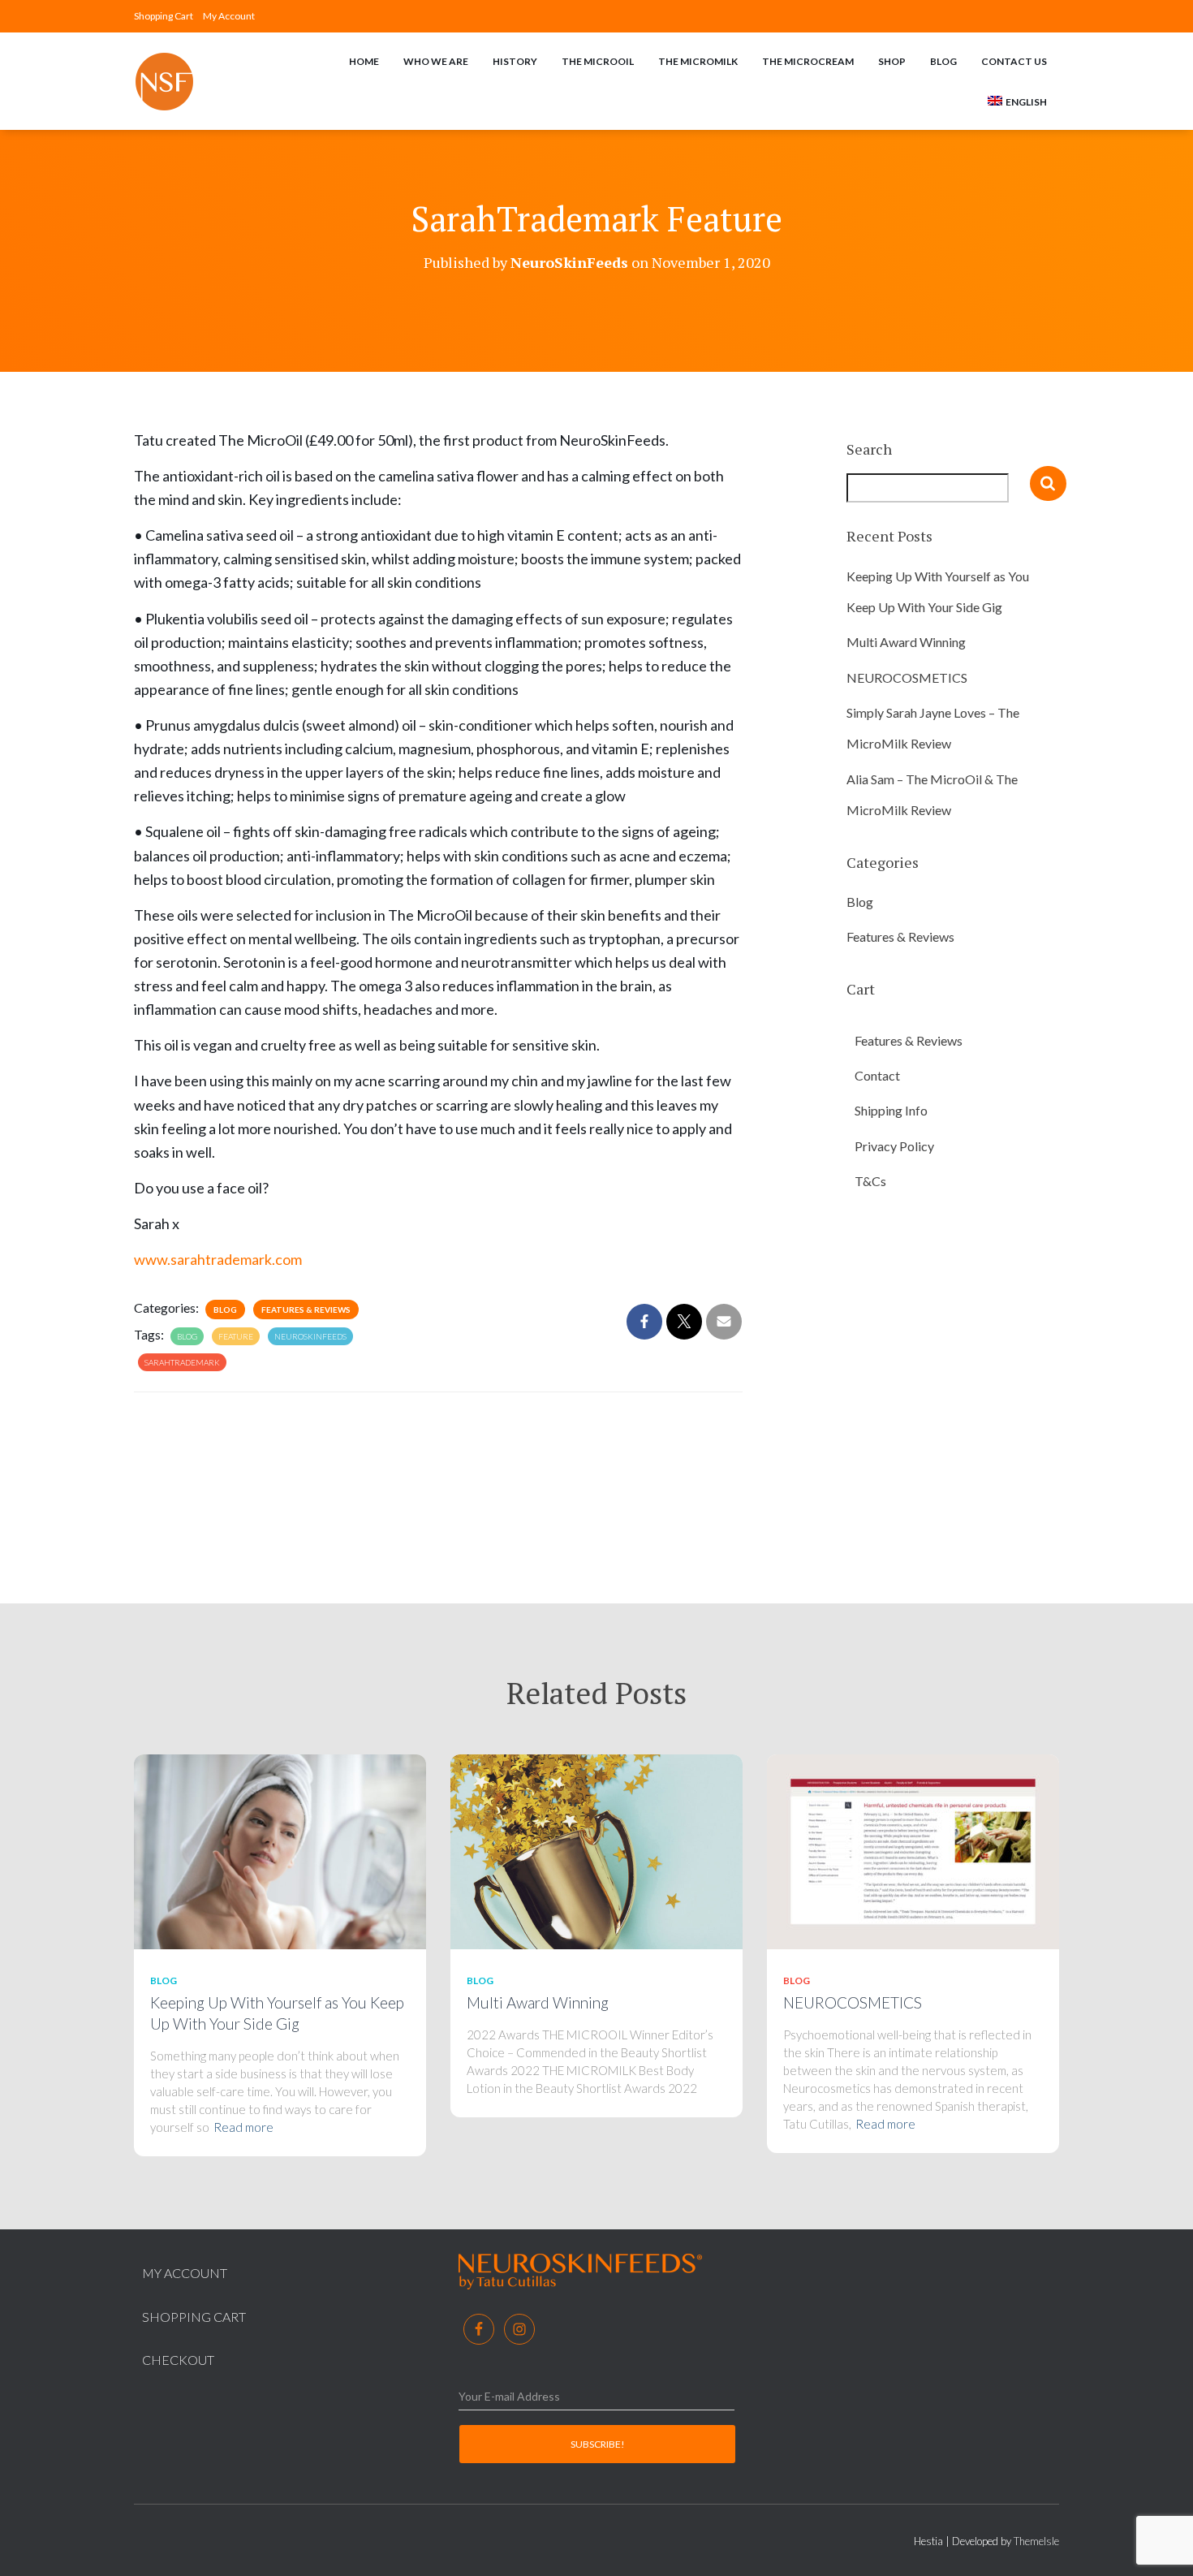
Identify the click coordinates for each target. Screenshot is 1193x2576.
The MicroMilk (698, 61)
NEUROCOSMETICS (907, 677)
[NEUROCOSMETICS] (913, 1851)
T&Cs (870, 1181)
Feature (236, 1336)
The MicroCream (808, 61)
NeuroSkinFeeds (310, 1336)
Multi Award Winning (906, 642)
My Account (229, 16)
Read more (243, 2127)
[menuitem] (1017, 101)
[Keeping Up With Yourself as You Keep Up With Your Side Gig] (280, 1851)
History (515, 61)
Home (364, 61)
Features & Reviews (306, 1310)
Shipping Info (891, 1110)
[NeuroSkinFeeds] (164, 82)
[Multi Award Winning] (596, 1851)
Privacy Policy (894, 1146)
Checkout (178, 2360)
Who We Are (436, 61)
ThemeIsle (1036, 2541)
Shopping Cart (164, 16)
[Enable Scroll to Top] (1161, 2544)
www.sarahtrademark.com (218, 1259)
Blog (943, 61)
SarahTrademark (182, 1362)
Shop (892, 61)
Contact (877, 1075)
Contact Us (1014, 61)
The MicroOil (598, 61)
